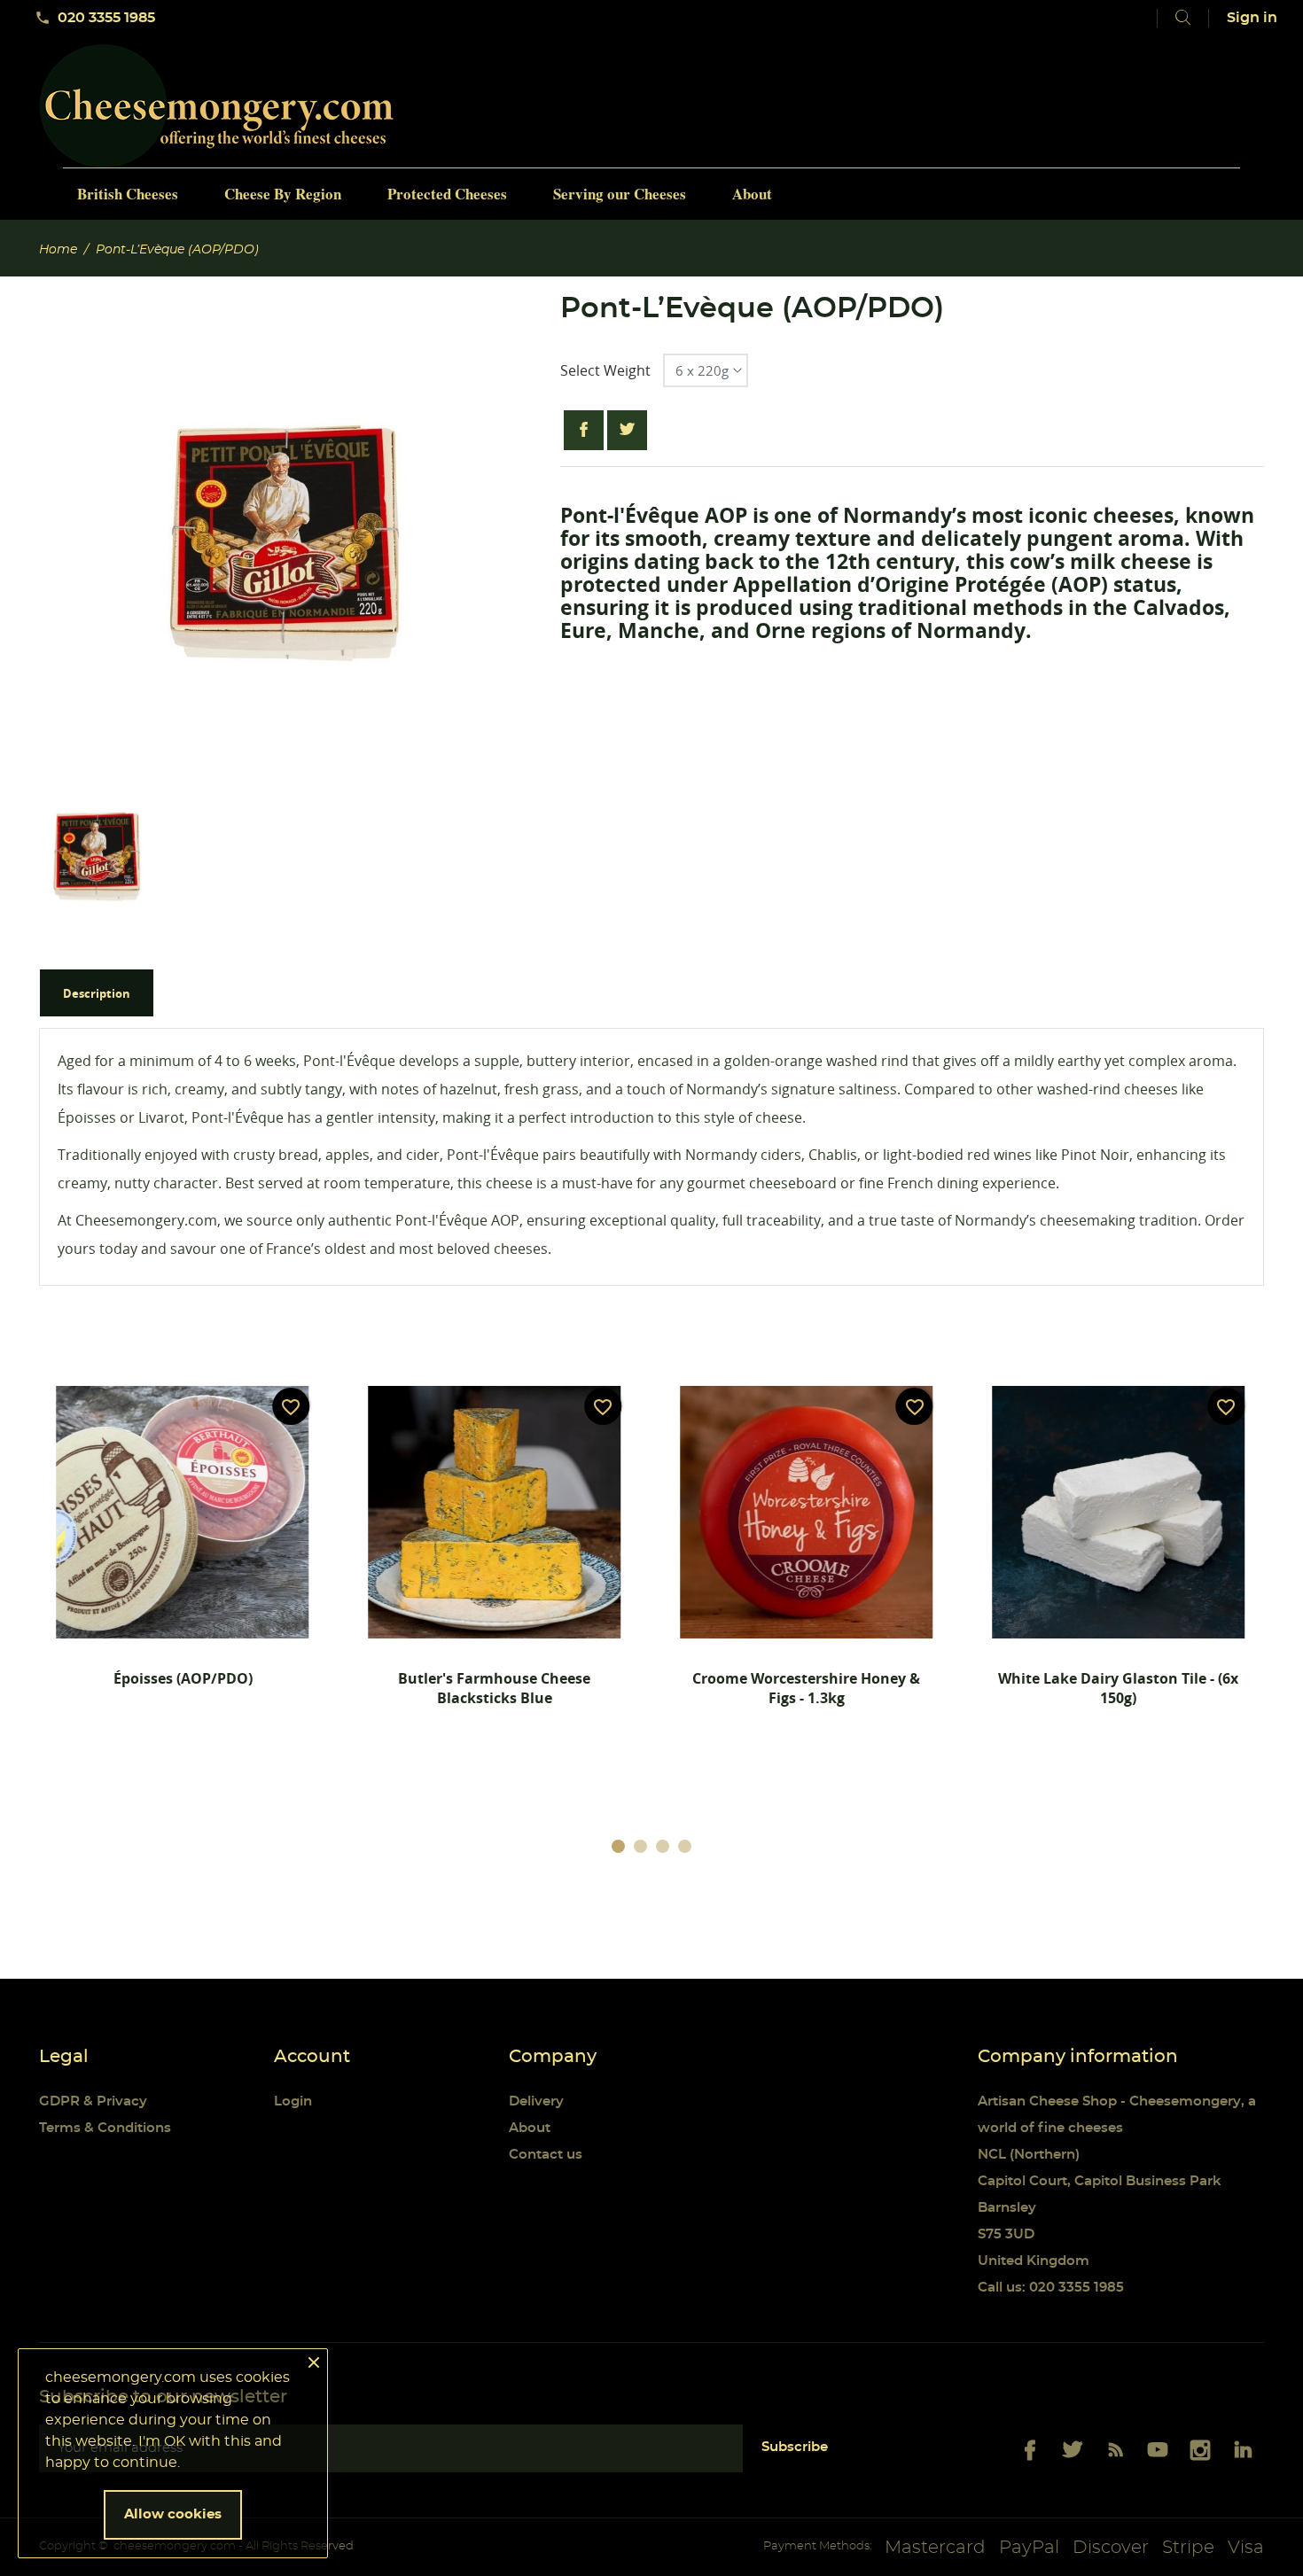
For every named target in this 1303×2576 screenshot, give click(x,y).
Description (97, 993)
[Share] (584, 430)
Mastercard (935, 2548)
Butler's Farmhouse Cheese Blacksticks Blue (494, 1688)
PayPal (1029, 2548)
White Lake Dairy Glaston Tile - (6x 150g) (1118, 1688)
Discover (1111, 2548)
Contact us (546, 2155)
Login (293, 2101)
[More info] (244, 1750)
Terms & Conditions (105, 2128)
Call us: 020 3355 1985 (1051, 2288)
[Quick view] (132, 1750)
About (530, 2128)
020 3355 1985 (95, 18)
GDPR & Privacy (93, 2101)
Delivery (536, 2101)
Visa (1246, 2548)
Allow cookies (173, 2514)
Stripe (1188, 2548)
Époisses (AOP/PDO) (183, 1678)
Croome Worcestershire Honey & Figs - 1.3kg (806, 1688)
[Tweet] (627, 430)
